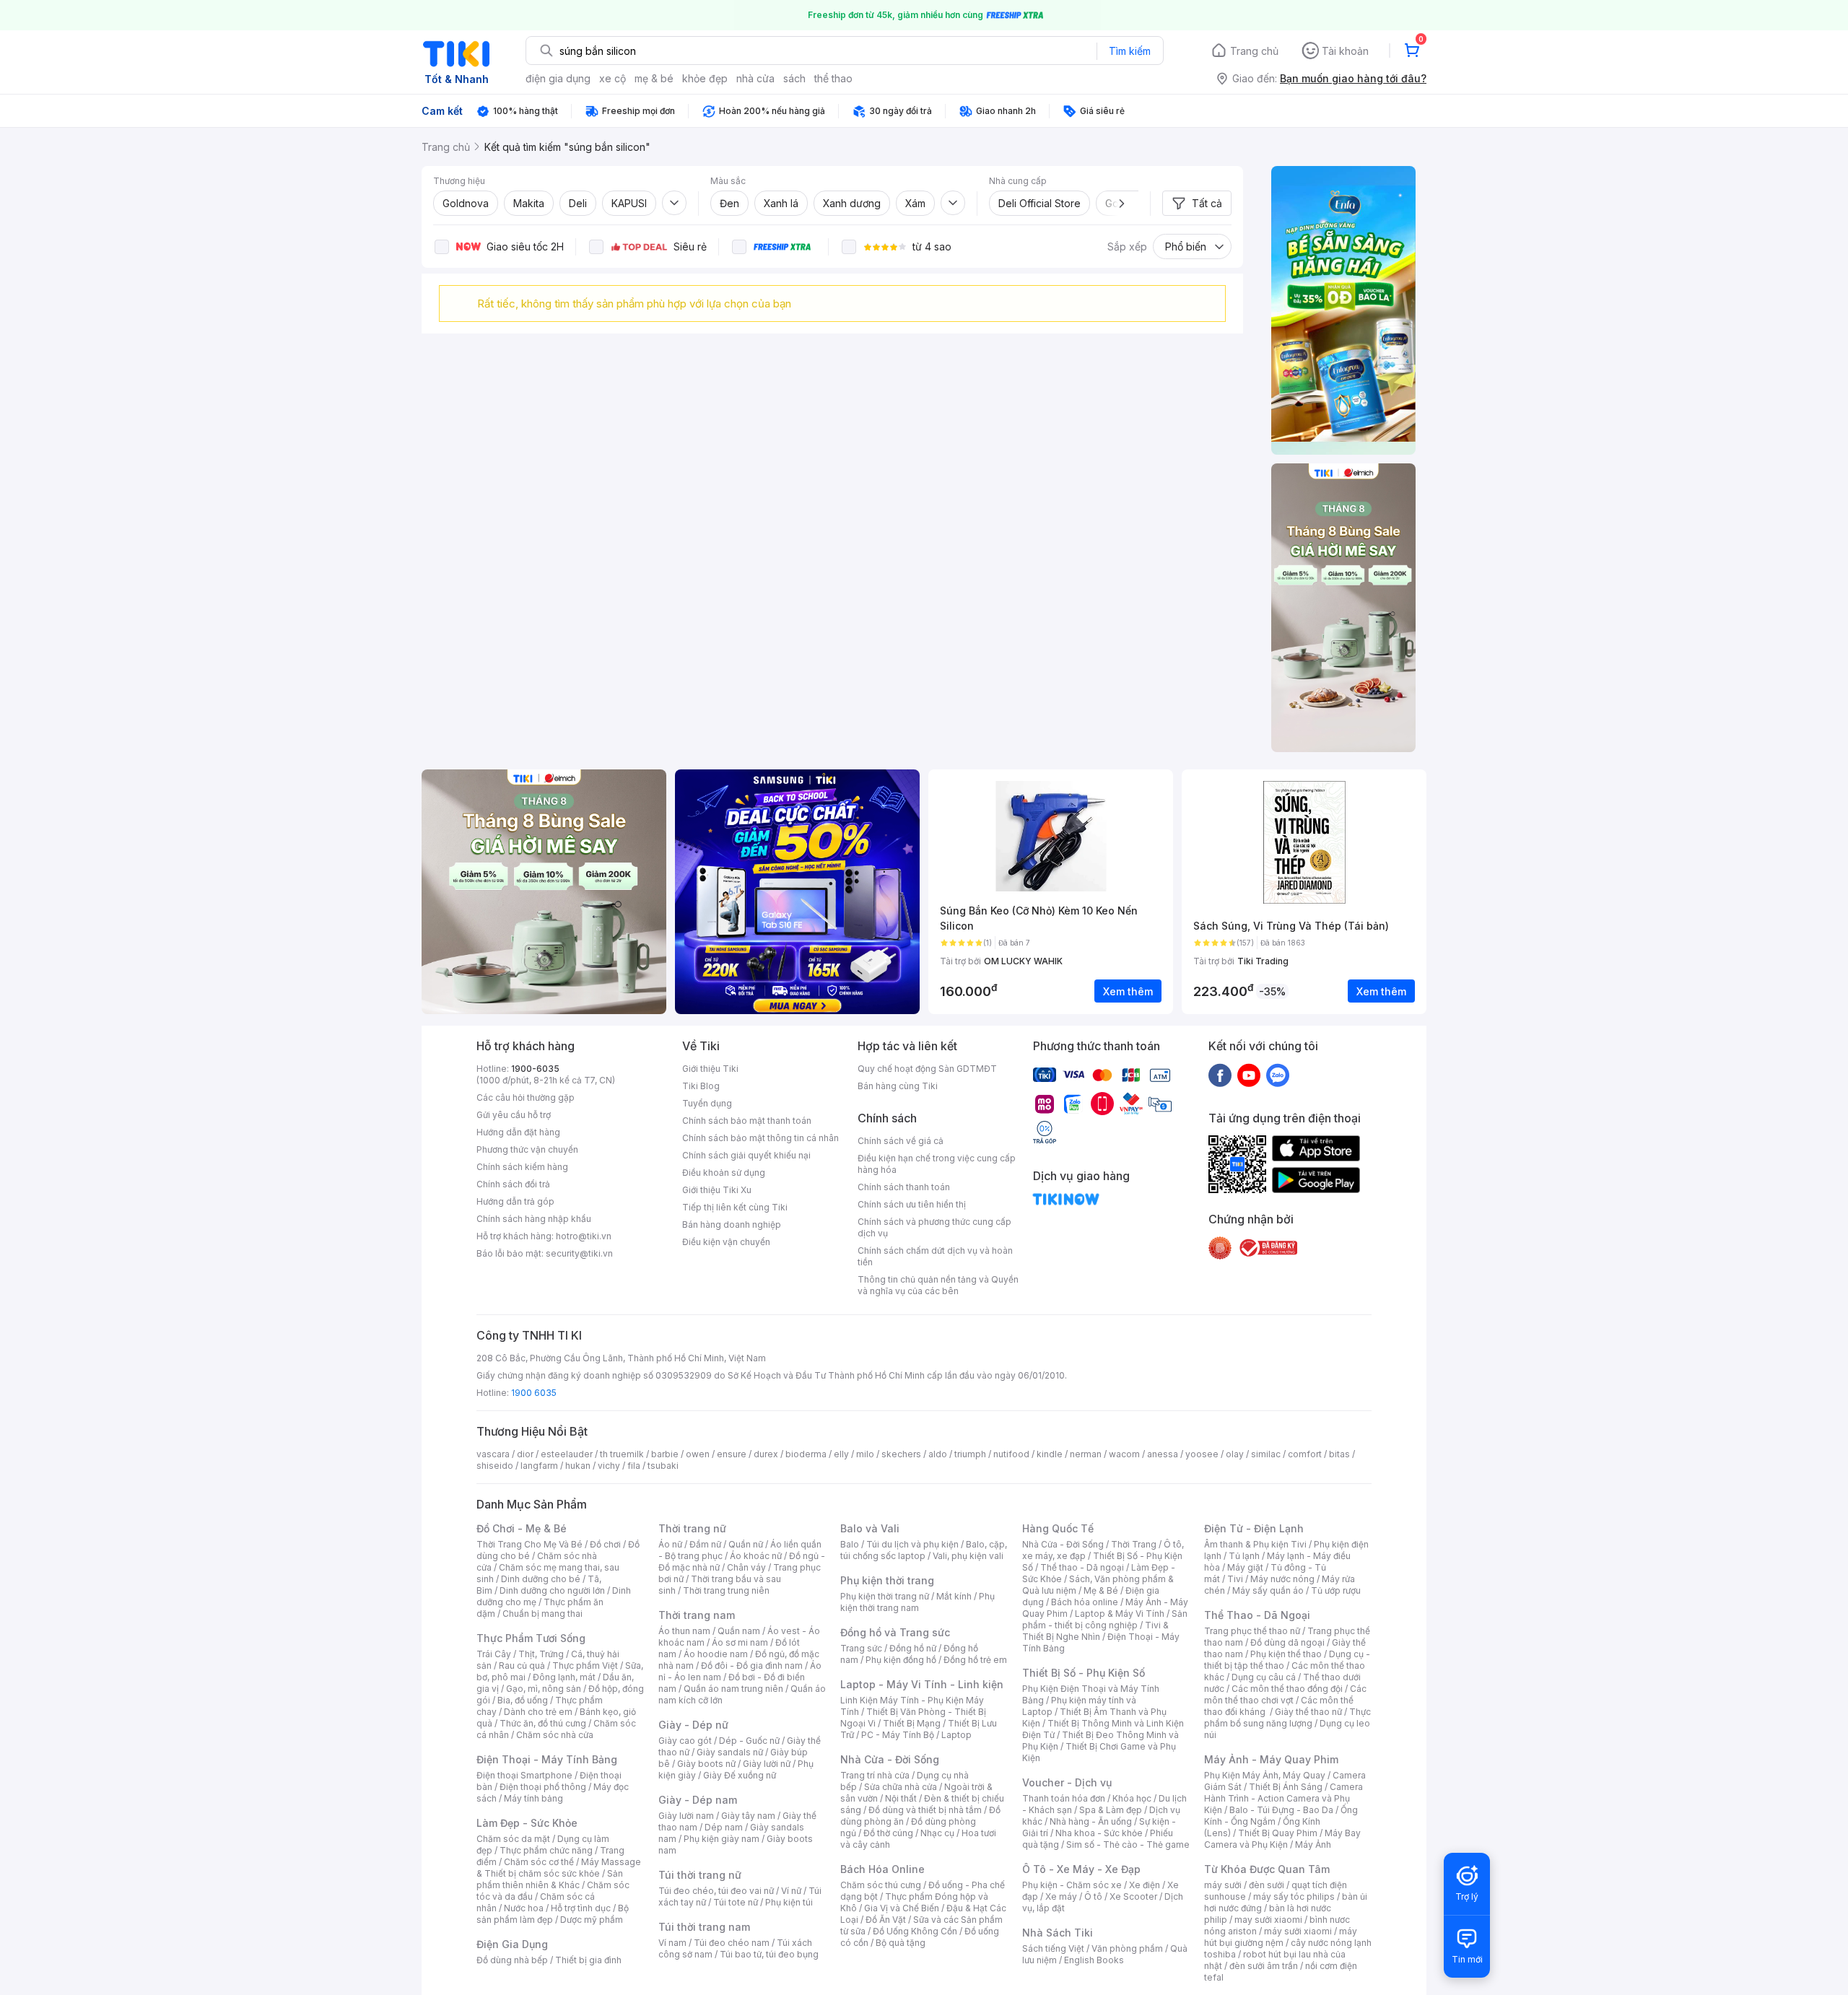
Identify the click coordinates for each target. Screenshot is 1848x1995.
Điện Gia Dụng (512, 1944)
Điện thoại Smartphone (524, 1775)
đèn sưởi (1267, 1885)
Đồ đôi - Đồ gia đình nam (752, 1666)
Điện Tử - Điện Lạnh (1254, 1528)
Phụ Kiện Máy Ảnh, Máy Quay (1265, 1775)
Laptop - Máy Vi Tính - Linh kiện (922, 1684)
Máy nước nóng (1282, 1579)
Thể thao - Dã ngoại (1082, 1567)
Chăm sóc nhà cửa (555, 1735)
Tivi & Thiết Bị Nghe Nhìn (1095, 1631)
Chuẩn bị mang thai (542, 1614)
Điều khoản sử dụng (724, 1173)
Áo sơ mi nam (740, 1642)
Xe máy (1061, 1896)
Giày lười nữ (767, 1764)
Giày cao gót (685, 1741)
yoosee (1202, 1454)
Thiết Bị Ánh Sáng (1286, 1787)
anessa (1163, 1454)
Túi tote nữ (736, 1902)
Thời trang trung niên (726, 1590)
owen (698, 1454)
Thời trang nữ (692, 1528)
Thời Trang (1134, 1544)
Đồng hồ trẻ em (975, 1660)
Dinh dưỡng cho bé (541, 1579)
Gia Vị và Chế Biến (902, 1908)
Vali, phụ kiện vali (968, 1556)
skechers (901, 1454)
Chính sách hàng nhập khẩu (534, 1219)
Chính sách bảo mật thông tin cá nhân (760, 1138)
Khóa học (1132, 1798)
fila (634, 1466)
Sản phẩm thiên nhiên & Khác (550, 1879)
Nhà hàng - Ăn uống (1091, 1821)
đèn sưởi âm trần (1264, 1966)
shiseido (495, 1466)
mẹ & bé (654, 78)
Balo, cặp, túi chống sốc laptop (924, 1550)
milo (865, 1454)
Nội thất (901, 1798)
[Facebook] (1220, 1075)
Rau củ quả (522, 1666)
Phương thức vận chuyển (527, 1149)
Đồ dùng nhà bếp (512, 1960)
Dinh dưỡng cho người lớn (552, 1590)
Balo (850, 1544)
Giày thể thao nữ (1308, 1712)
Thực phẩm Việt (585, 1666)
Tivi (1235, 1579)
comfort (1305, 1454)
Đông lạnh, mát (564, 1677)
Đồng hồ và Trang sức (895, 1632)
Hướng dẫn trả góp (515, 1201)
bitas (1339, 1454)
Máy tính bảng (533, 1798)
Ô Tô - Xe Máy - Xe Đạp (1081, 1869)
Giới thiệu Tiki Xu (717, 1190)
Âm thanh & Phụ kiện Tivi (1255, 1544)
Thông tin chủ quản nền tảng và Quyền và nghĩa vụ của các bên (938, 1285)
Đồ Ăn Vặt (886, 1920)
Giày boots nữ (706, 1764)
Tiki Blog (701, 1086)
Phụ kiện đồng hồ (901, 1660)
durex (766, 1454)
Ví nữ (791, 1891)
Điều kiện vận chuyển (726, 1242)
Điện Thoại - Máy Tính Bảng (547, 1759)
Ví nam (672, 1943)
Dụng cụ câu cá (1264, 1677)
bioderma (806, 1454)
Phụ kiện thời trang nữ (885, 1596)
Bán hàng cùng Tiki (898, 1086)
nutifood (1011, 1454)
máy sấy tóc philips (1294, 1896)
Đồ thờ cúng (888, 1833)
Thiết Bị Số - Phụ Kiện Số (1084, 1673)
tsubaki (663, 1466)
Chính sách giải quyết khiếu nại (746, 1155)
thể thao (833, 78)
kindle (1050, 1454)
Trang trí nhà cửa (875, 1775)
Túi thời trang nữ (700, 1875)
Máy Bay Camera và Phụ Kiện (1282, 1839)
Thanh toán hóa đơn (1064, 1798)
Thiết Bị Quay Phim (1278, 1833)
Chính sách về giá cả (901, 1141)
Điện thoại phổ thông (543, 1787)
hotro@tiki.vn (584, 1236)
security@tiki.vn (579, 1253)
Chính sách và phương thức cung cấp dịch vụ (934, 1227)
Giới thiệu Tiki (710, 1069)
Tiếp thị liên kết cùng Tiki (735, 1207)
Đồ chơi (605, 1544)
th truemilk (622, 1454)
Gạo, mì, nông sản (544, 1689)
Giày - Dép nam (698, 1800)
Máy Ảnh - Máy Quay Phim (1271, 1759)
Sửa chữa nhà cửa (901, 1787)
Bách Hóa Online (882, 1869)
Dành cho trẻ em (538, 1712)
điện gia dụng (558, 78)
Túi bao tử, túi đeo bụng (769, 1954)
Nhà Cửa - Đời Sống (890, 1759)
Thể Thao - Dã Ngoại (1257, 1615)
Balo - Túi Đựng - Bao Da (1281, 1810)
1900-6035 (535, 1069)
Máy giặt (1245, 1567)
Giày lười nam (686, 1816)
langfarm (539, 1466)
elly (841, 1454)
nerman (1086, 1454)
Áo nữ (670, 1544)
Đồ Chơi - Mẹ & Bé (522, 1528)
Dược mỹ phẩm (592, 1920)
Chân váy (746, 1567)
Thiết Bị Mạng (912, 1723)
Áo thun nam (684, 1631)
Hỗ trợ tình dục (581, 1908)
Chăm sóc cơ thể (539, 1862)
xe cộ (613, 78)
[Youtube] (1249, 1075)
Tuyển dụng (707, 1103)
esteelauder (567, 1454)
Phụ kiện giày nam (722, 1839)
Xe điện (1145, 1885)
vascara (493, 1454)
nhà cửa (755, 78)
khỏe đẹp (705, 78)
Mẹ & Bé (1101, 1590)
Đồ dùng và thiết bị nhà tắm (925, 1810)
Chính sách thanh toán (904, 1187)
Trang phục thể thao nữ (1252, 1631)
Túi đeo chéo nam (732, 1943)
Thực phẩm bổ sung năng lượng (1287, 1717)
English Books (1094, 1960)
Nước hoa (524, 1908)
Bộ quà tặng (901, 1943)
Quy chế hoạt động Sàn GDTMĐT (927, 1069)
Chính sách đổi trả (513, 1184)
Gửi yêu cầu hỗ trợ (514, 1115)
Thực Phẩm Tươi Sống (531, 1638)
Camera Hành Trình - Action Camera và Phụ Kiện (1283, 1798)
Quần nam (739, 1631)
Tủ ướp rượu (1336, 1590)
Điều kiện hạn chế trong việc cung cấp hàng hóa (937, 1164)
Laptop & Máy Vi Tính (1120, 1614)
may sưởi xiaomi (1268, 1920)
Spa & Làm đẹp (1111, 1810)
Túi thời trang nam (704, 1927)
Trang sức (861, 1648)
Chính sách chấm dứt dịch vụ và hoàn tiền (935, 1256)
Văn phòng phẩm (1127, 1948)
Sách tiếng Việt (1053, 1948)
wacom (1124, 1454)
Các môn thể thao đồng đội (1287, 1689)
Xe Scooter (1133, 1896)
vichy (609, 1466)
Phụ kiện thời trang (887, 1580)
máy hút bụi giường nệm (1281, 1937)
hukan (578, 1466)
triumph (970, 1454)
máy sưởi (1223, 1885)
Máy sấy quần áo (1268, 1590)
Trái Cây (494, 1654)
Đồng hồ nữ (913, 1648)
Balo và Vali (870, 1528)
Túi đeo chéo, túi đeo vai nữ (716, 1891)
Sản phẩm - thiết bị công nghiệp (1105, 1619)
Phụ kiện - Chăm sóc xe (1072, 1885)
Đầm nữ (705, 1544)
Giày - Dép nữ (693, 1725)
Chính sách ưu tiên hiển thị (912, 1204)
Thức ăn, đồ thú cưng (543, 1723)
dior (525, 1454)
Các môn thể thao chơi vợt (1285, 1694)
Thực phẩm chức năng (546, 1850)
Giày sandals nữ (730, 1752)
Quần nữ (746, 1544)
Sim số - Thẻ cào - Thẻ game (1128, 1845)
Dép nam (724, 1827)
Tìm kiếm (1130, 51)
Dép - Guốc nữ (749, 1741)
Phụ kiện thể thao (1286, 1654)
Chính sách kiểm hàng (522, 1167)
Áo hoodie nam (716, 1654)
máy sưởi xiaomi (1298, 1931)
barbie (665, 1454)
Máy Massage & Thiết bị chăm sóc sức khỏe (559, 1868)
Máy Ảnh (1313, 1845)
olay (1235, 1454)
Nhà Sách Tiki (1058, 1933)
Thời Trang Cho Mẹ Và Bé (529, 1544)
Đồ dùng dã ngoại (1287, 1642)
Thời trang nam (697, 1615)
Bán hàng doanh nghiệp (732, 1224)
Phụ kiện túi (789, 1902)
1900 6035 (534, 1393)
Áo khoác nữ (756, 1556)
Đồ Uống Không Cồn (915, 1931)
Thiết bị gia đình (588, 1960)
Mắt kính (954, 1596)
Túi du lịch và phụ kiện (912, 1544)
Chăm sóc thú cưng (881, 1885)
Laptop (956, 1735)
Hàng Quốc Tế (1058, 1528)
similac (1266, 1454)
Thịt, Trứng (541, 1654)
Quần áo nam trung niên (733, 1689)
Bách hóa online (1085, 1602)
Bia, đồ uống (523, 1700)
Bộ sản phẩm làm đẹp (553, 1914)
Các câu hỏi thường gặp (526, 1097)
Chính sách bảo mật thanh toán (747, 1121)
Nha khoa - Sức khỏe (1099, 1833)
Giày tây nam (748, 1816)
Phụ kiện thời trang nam (918, 1602)
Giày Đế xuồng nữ (740, 1775)
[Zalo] (1278, 1075)
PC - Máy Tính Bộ (898, 1735)
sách (794, 78)
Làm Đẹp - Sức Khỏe (527, 1823)
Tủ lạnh (1244, 1556)
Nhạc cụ (937, 1833)
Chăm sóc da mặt (513, 1839)
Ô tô (1093, 1896)
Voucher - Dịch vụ (1067, 1782)
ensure (732, 1454)
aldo (938, 1454)
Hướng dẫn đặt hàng (518, 1132)
